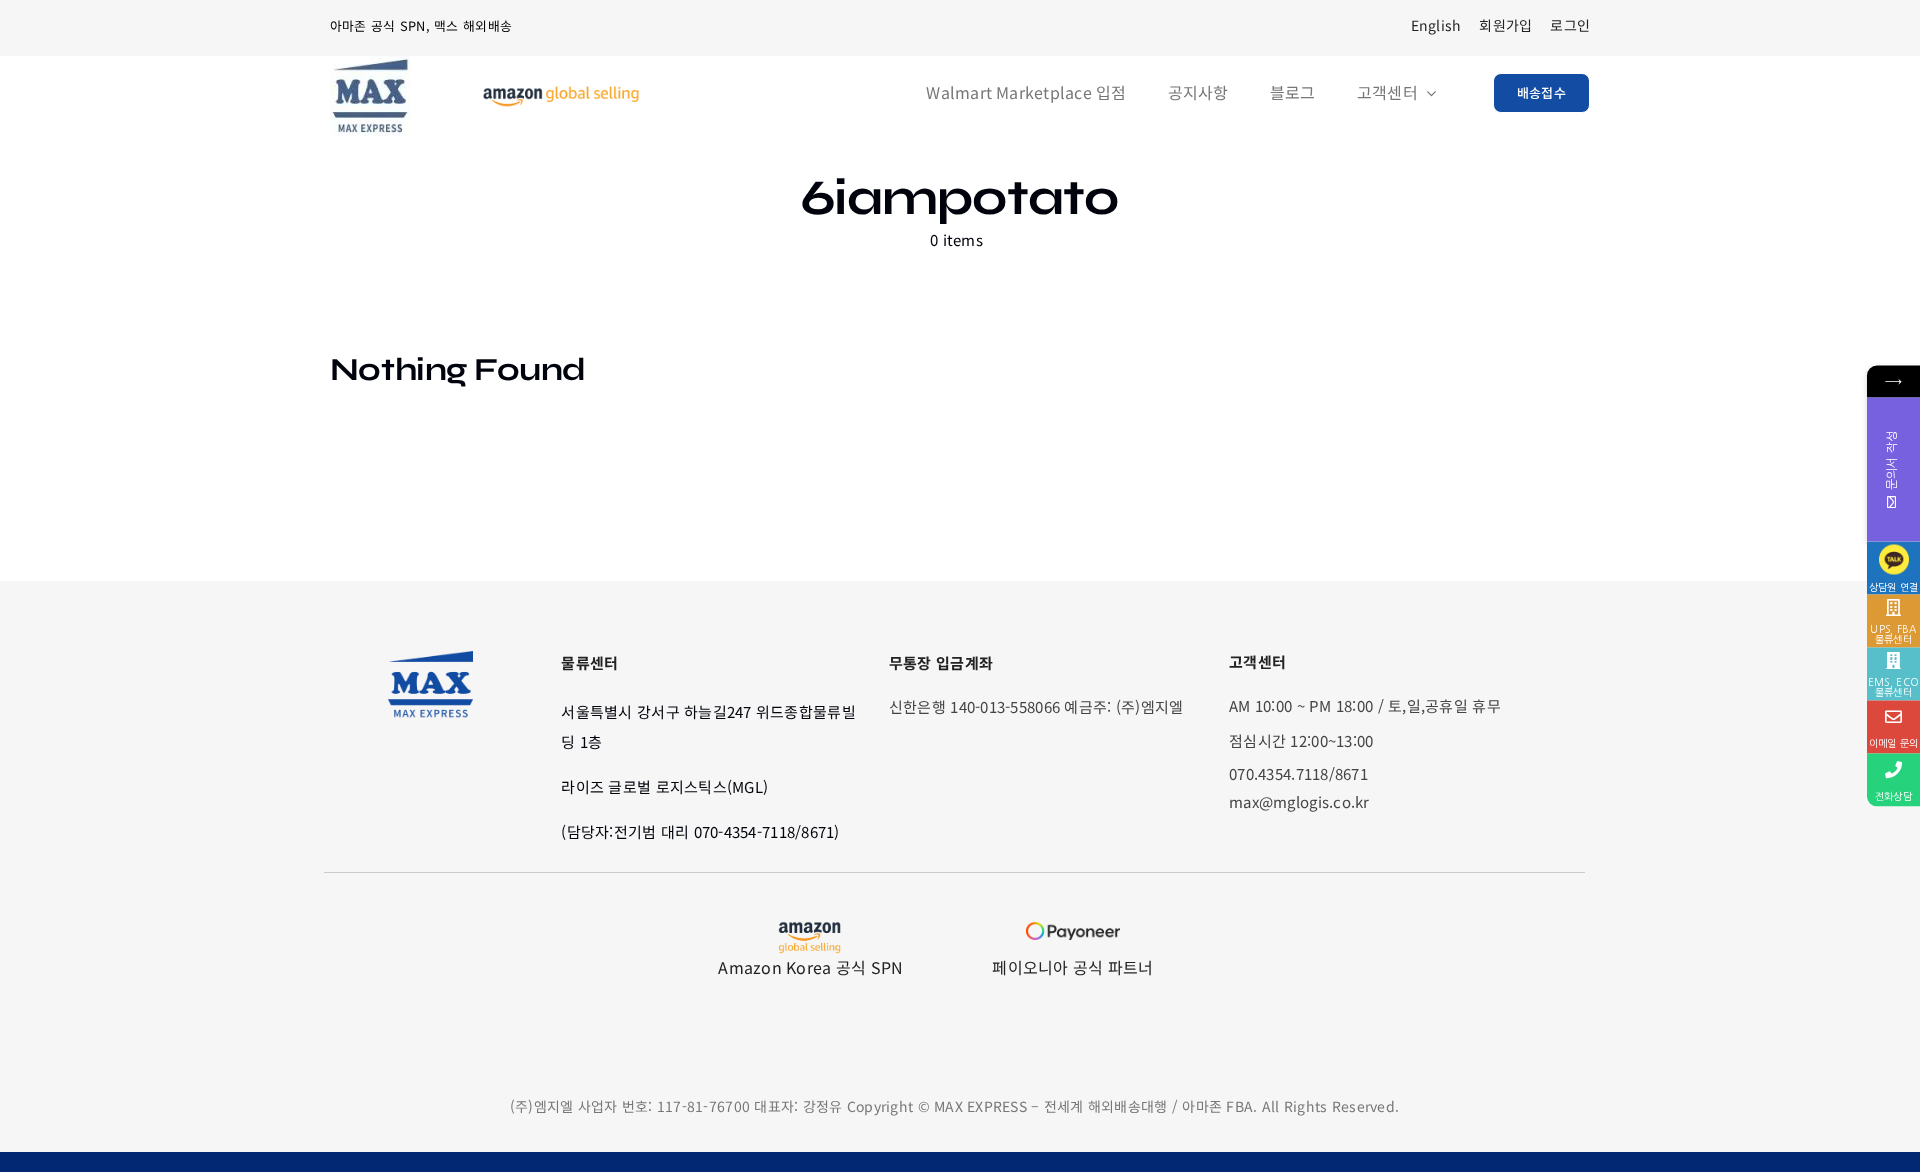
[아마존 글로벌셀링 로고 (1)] (561, 94)
